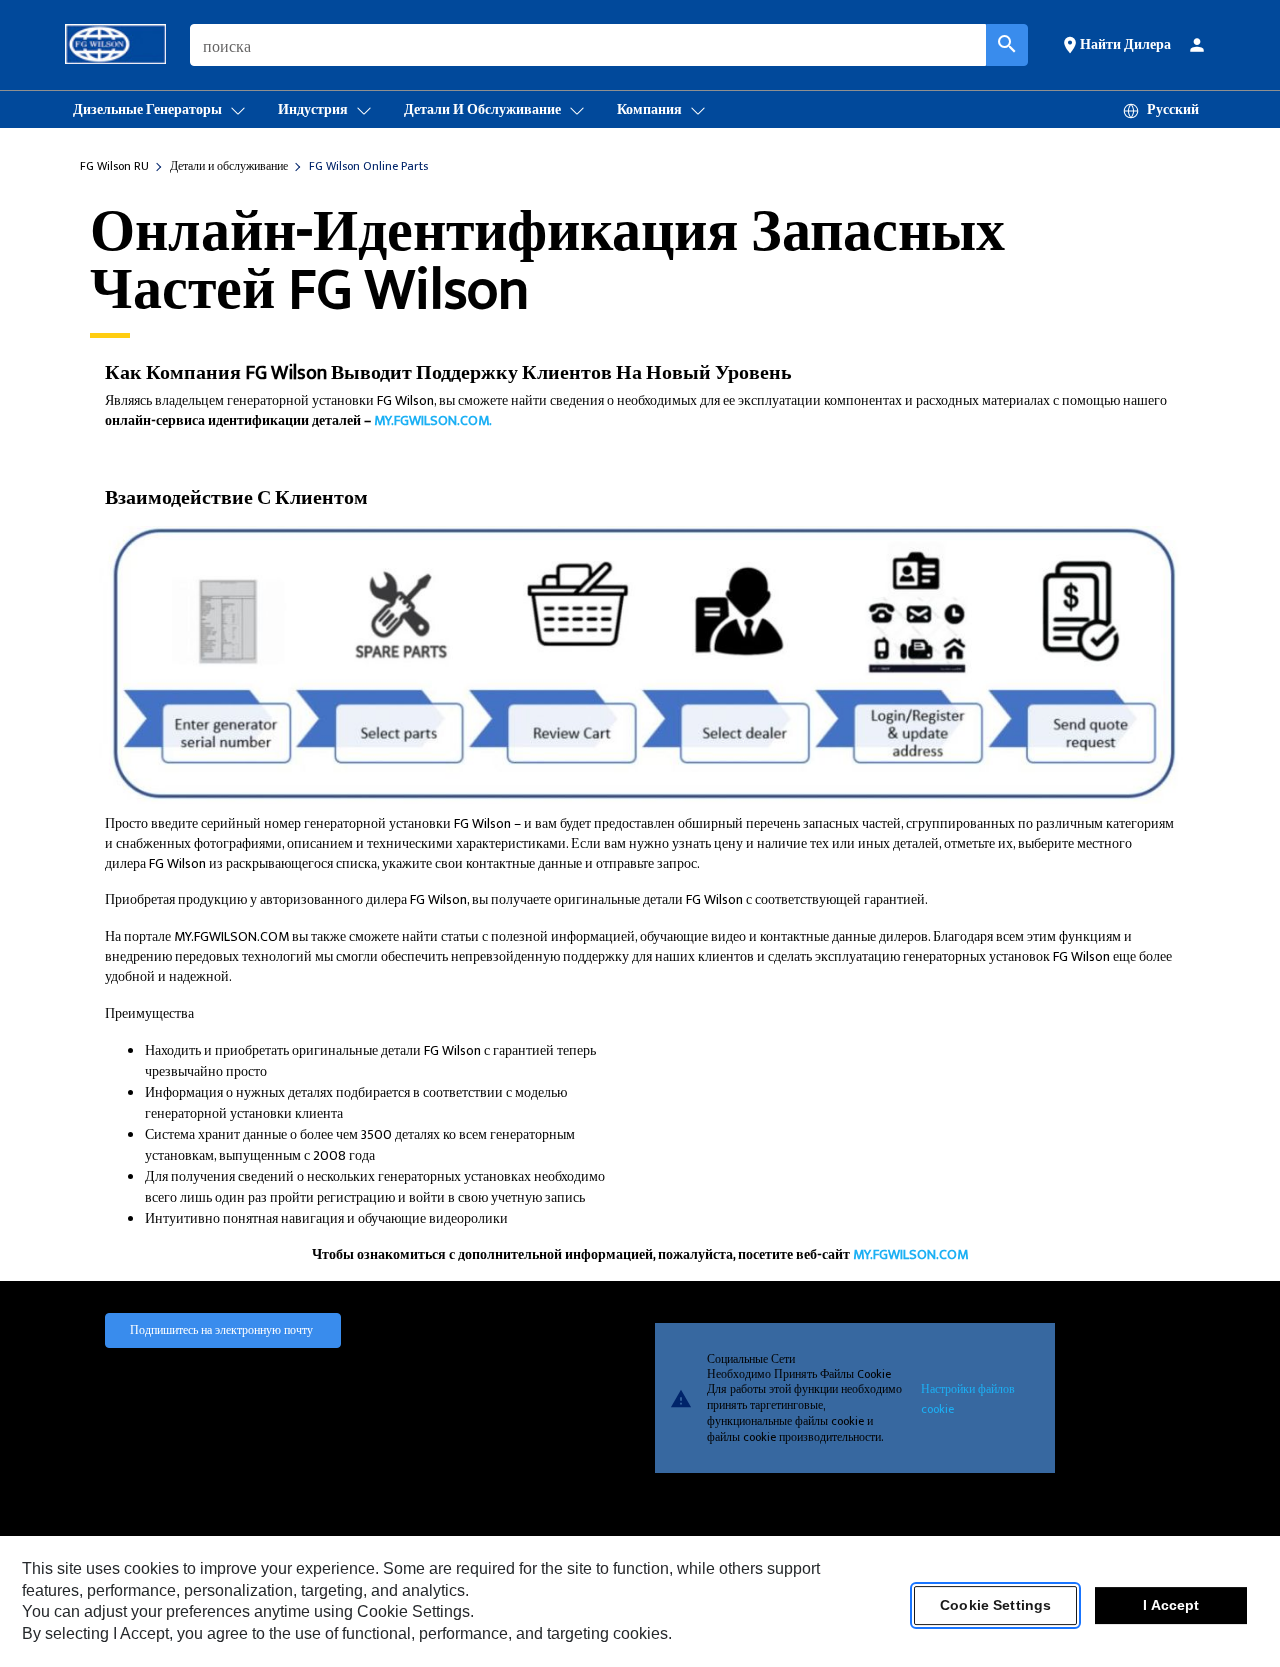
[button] (1115, 43)
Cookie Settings (995, 1606)
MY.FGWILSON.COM (910, 1254)
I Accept (1171, 1606)
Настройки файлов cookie (968, 1398)
